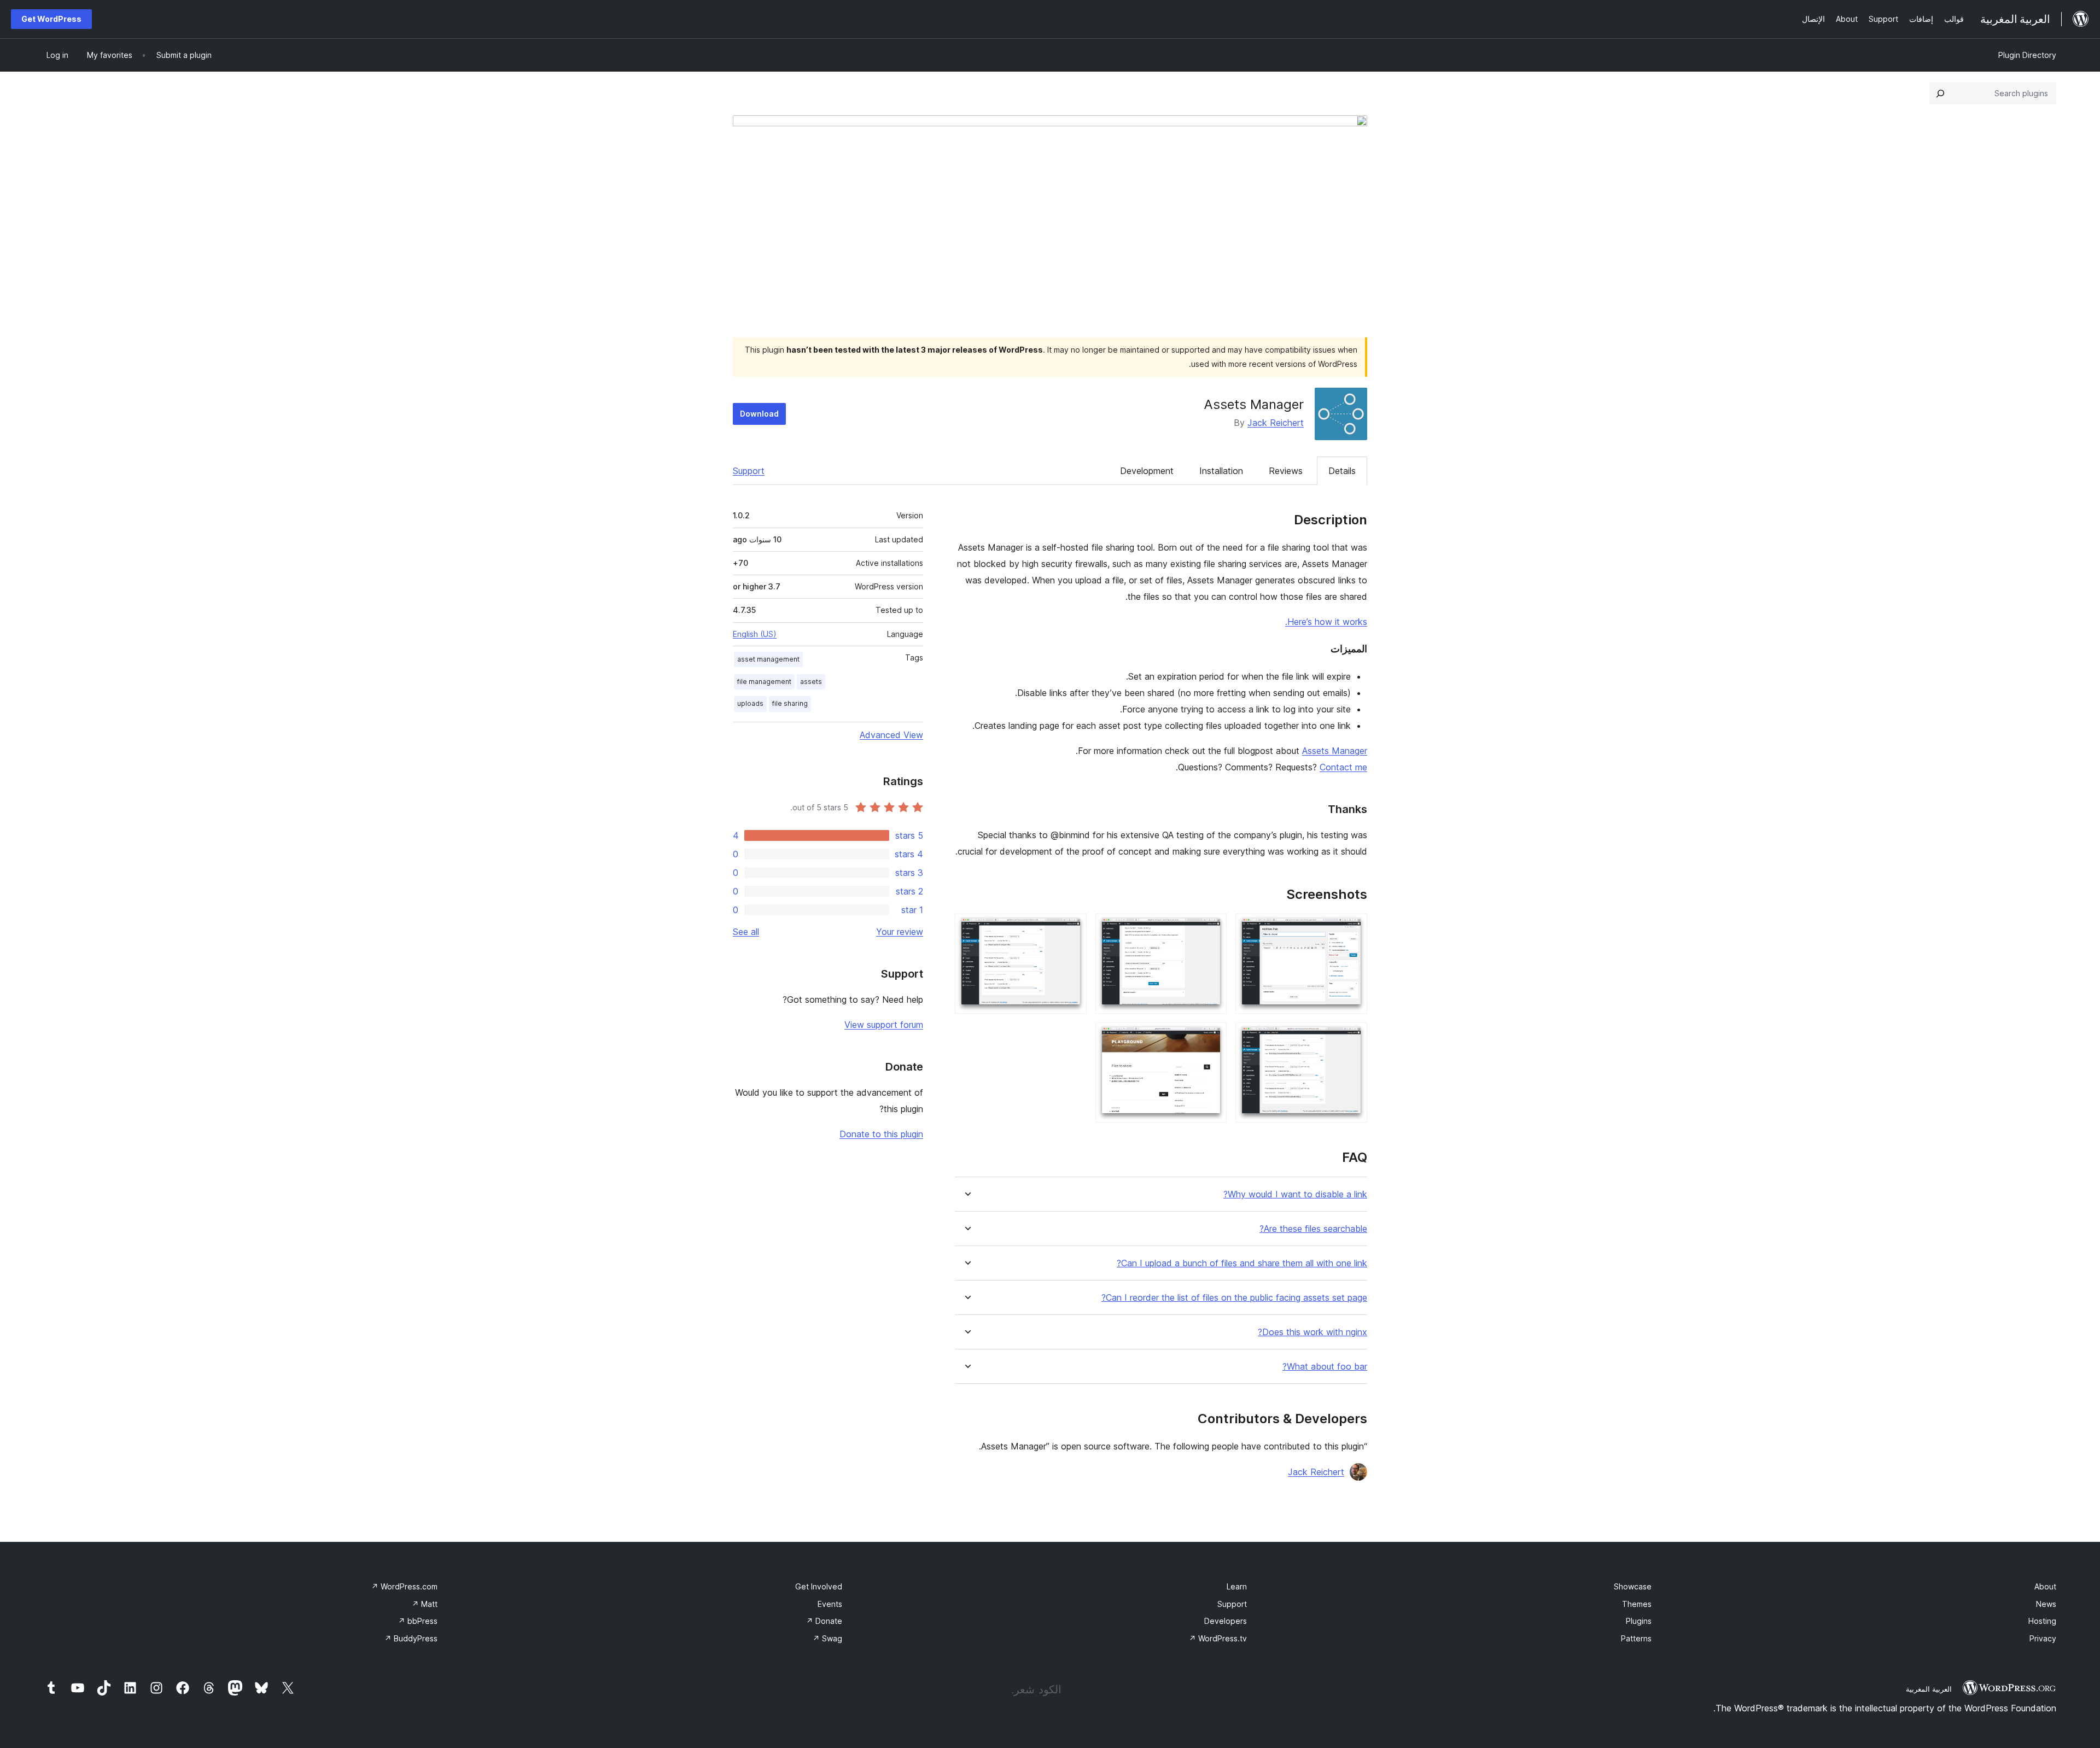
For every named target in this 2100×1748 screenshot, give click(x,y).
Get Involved (819, 1586)
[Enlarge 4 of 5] (1352, 1037)
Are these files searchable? (1313, 1229)
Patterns (1636, 1638)
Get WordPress (51, 19)
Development (1147, 471)
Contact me (1343, 767)
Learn (1237, 1586)
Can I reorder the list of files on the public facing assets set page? (1234, 1298)
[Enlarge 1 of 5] (1352, 928)
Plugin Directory (2027, 55)
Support (749, 471)
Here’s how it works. (1326, 622)
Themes (1637, 1604)
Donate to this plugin (881, 1134)
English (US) (755, 634)
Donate (824, 1621)
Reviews (1286, 471)
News (2046, 1604)
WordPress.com (404, 1586)
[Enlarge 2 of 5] (1212, 928)
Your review (900, 932)
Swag (827, 1638)
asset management (768, 659)
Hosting (2042, 1621)
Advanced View (891, 735)
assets (811, 682)
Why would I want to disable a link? (1295, 1194)
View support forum (884, 1025)
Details (1342, 471)
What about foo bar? (1325, 1367)
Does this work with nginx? (1312, 1332)
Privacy (2043, 1638)
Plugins (1639, 1621)
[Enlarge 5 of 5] (1212, 1037)
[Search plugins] (1940, 93)
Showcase (1633, 1586)
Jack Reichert (1276, 423)
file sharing (790, 703)
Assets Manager (1335, 751)
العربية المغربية (1929, 1689)
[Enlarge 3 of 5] (1072, 928)
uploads (750, 703)
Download (759, 414)
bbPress (418, 1621)
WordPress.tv (1218, 1638)
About (2045, 1586)
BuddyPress (411, 1638)
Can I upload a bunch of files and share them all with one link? (1242, 1263)
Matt (425, 1604)
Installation (1221, 471)
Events (830, 1604)
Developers (1226, 1621)
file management (764, 682)
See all (746, 932)
